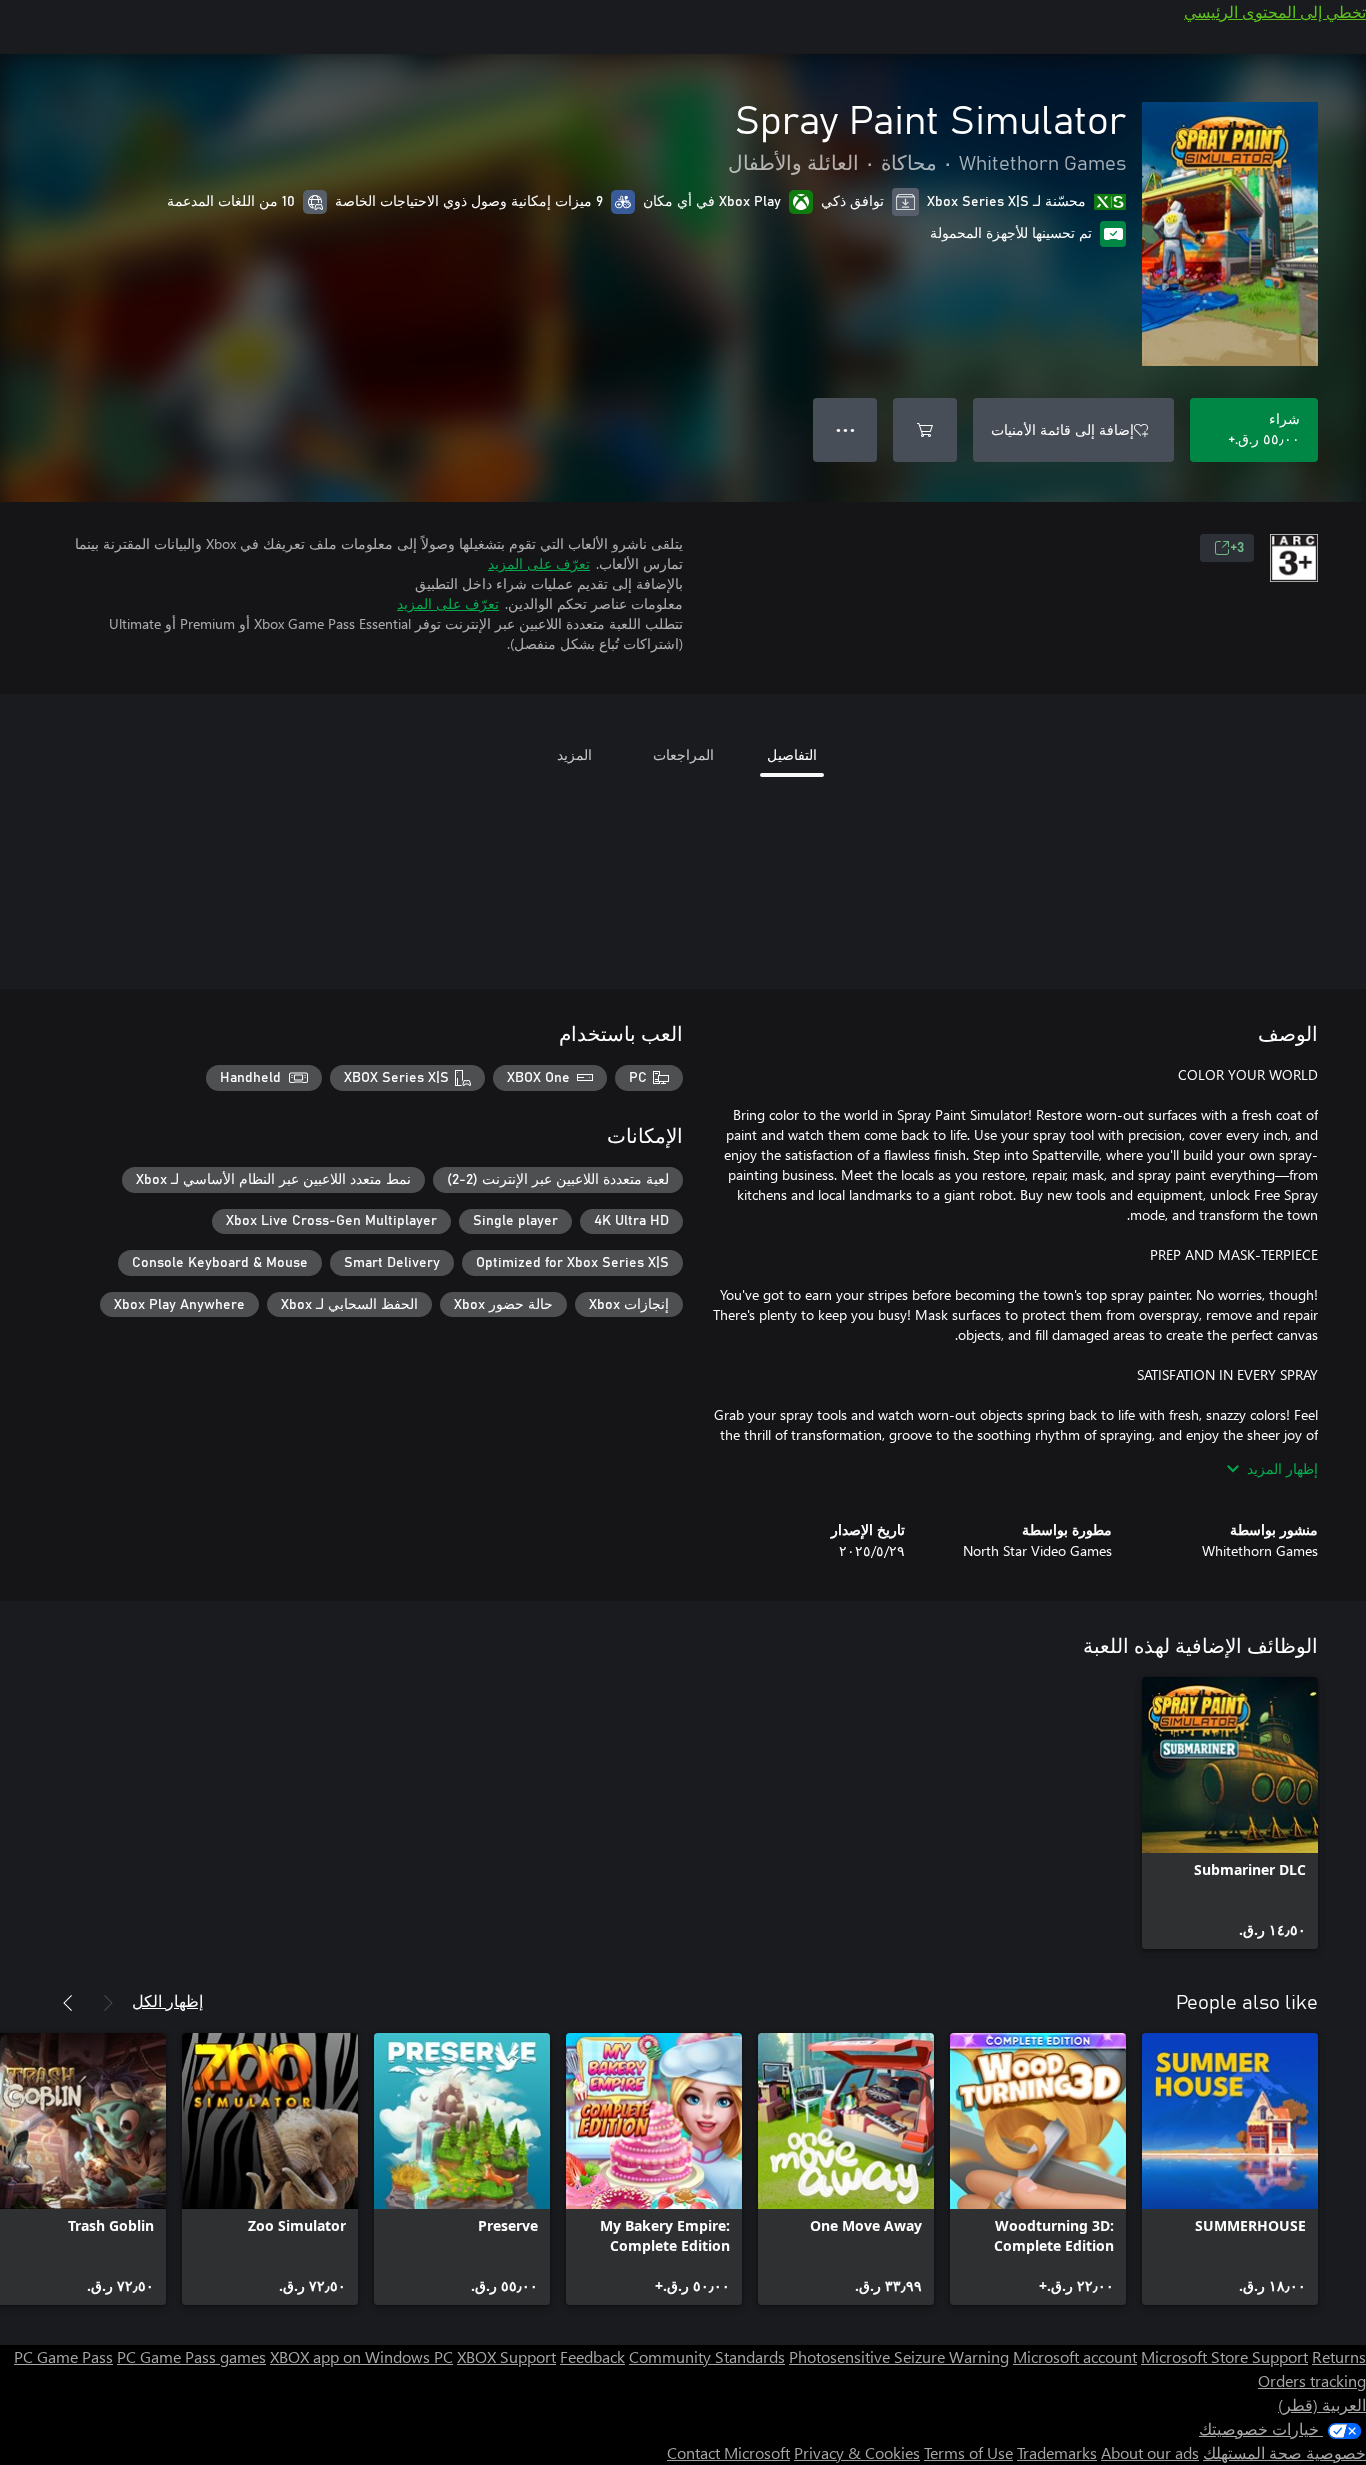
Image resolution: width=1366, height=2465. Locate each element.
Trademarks (1057, 2452)
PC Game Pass (63, 2356)
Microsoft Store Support (1224, 2356)
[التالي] (68, 2003)
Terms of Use (968, 2452)
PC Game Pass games (191, 2356)
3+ (1237, 548)
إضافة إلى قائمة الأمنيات (1062, 429)
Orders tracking (1312, 2380)
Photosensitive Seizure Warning (899, 2356)
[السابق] (108, 2003)
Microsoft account (1075, 2356)
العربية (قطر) (1322, 2404)
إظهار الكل (167, 2000)
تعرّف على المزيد (539, 563)
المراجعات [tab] (683, 754)
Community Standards (707, 2356)
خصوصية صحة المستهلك (1284, 2452)
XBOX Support (506, 2356)
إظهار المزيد (1282, 1468)
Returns (1339, 2356)
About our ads (1150, 2452)
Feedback (592, 2356)
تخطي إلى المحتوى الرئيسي (1275, 11)
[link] (1230, 1813)
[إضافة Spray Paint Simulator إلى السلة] (925, 430)
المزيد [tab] (574, 754)
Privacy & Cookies (857, 2452)
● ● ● (845, 429)
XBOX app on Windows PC (361, 2356)
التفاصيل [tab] (792, 754)
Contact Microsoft (728, 2452)
